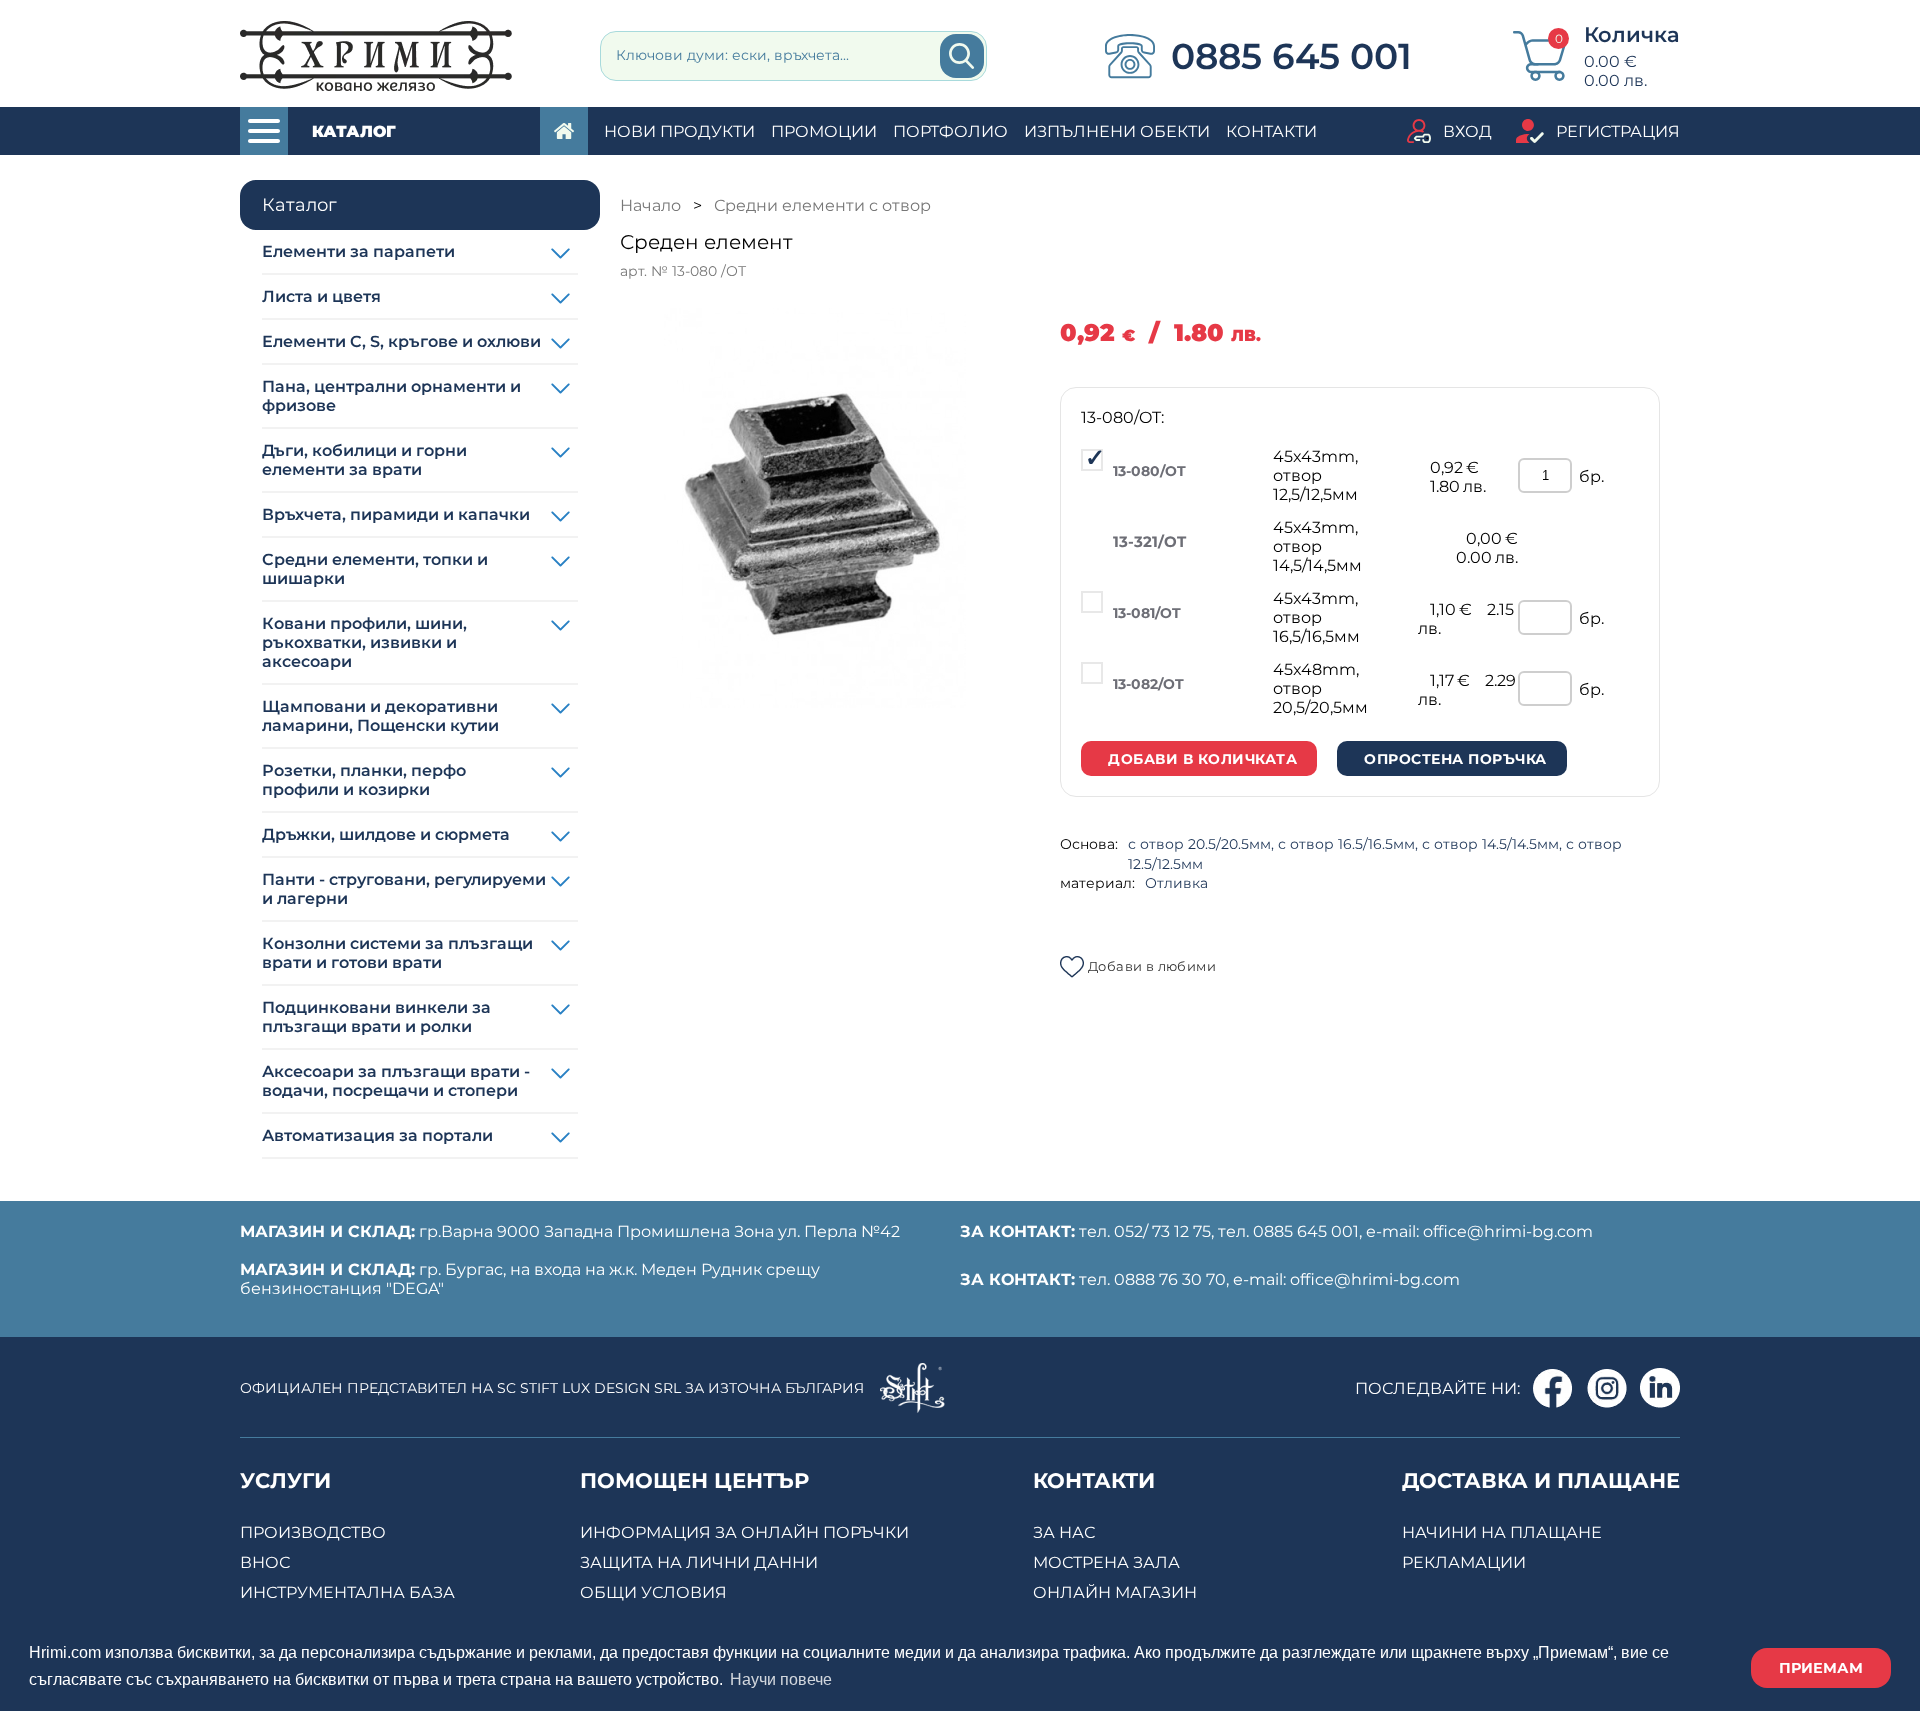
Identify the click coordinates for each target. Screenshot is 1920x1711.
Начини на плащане (1502, 1532)
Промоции (824, 131)
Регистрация (1618, 131)
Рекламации (1464, 1562)
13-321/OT (1149, 541)
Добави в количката (1202, 759)
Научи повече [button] (781, 1679)
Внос (265, 1562)
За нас (1064, 1532)
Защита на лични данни (699, 1562)
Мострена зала (1106, 1562)
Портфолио (950, 131)
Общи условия (653, 1592)
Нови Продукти (679, 131)
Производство (313, 1532)
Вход (1467, 131)
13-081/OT (1147, 613)
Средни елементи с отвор (822, 205)
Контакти (1271, 131)
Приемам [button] (1821, 1668)
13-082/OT (1148, 684)
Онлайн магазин (1115, 1592)
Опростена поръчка (1455, 759)
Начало (650, 205)
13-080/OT (1149, 471)
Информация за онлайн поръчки (744, 1532)
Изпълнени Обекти (1117, 131)
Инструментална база (347, 1592)
